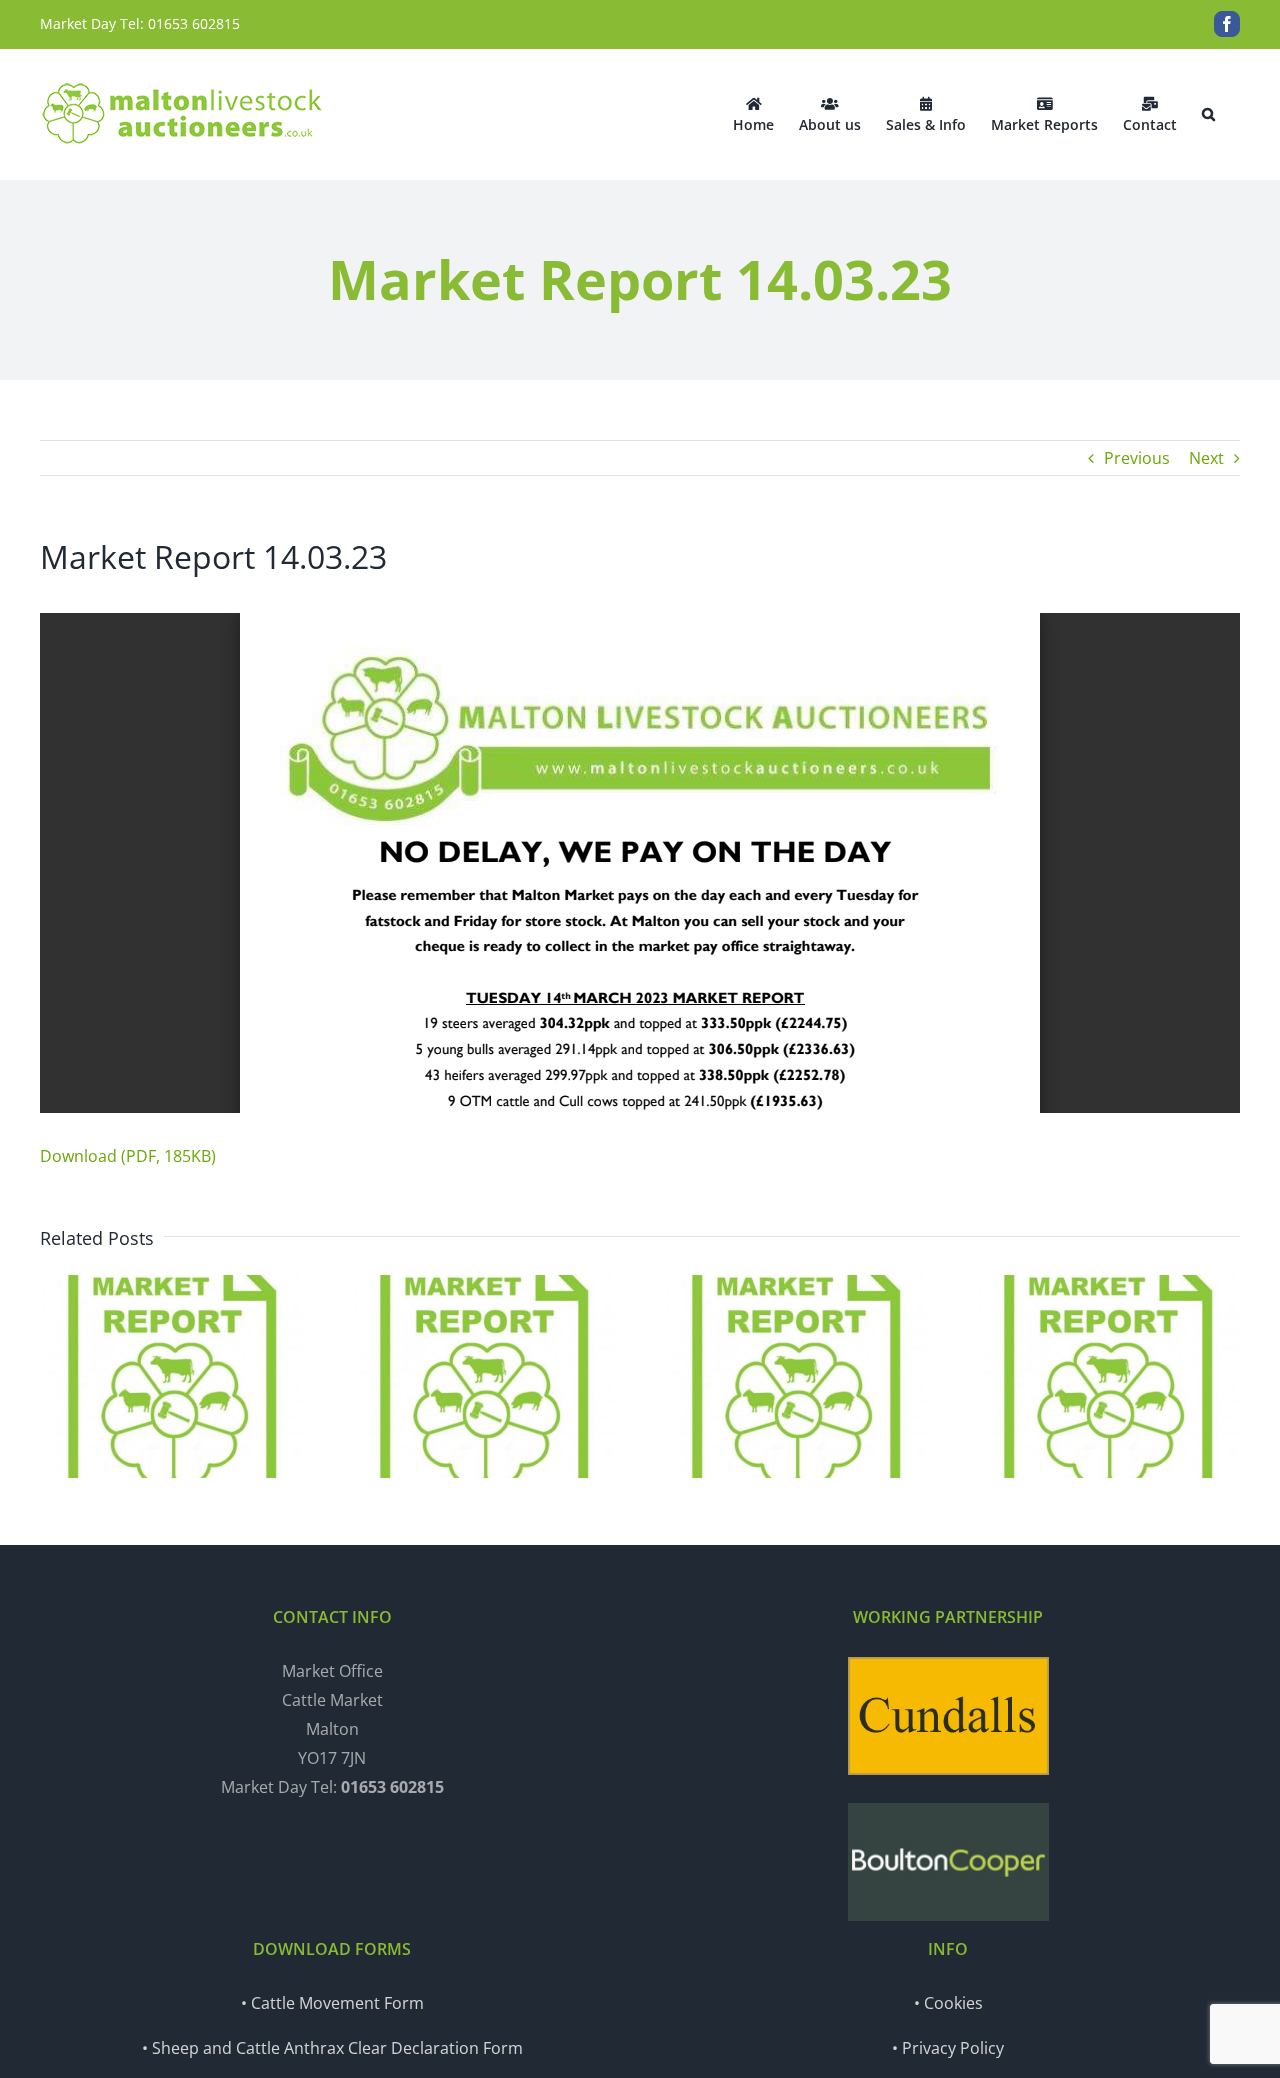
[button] (1208, 114)
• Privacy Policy (948, 2048)
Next (1206, 458)
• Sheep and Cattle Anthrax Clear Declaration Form (332, 2048)
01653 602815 (194, 23)
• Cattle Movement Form (332, 2003)
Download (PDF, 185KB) (128, 1156)
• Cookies (948, 2003)
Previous (1137, 458)
